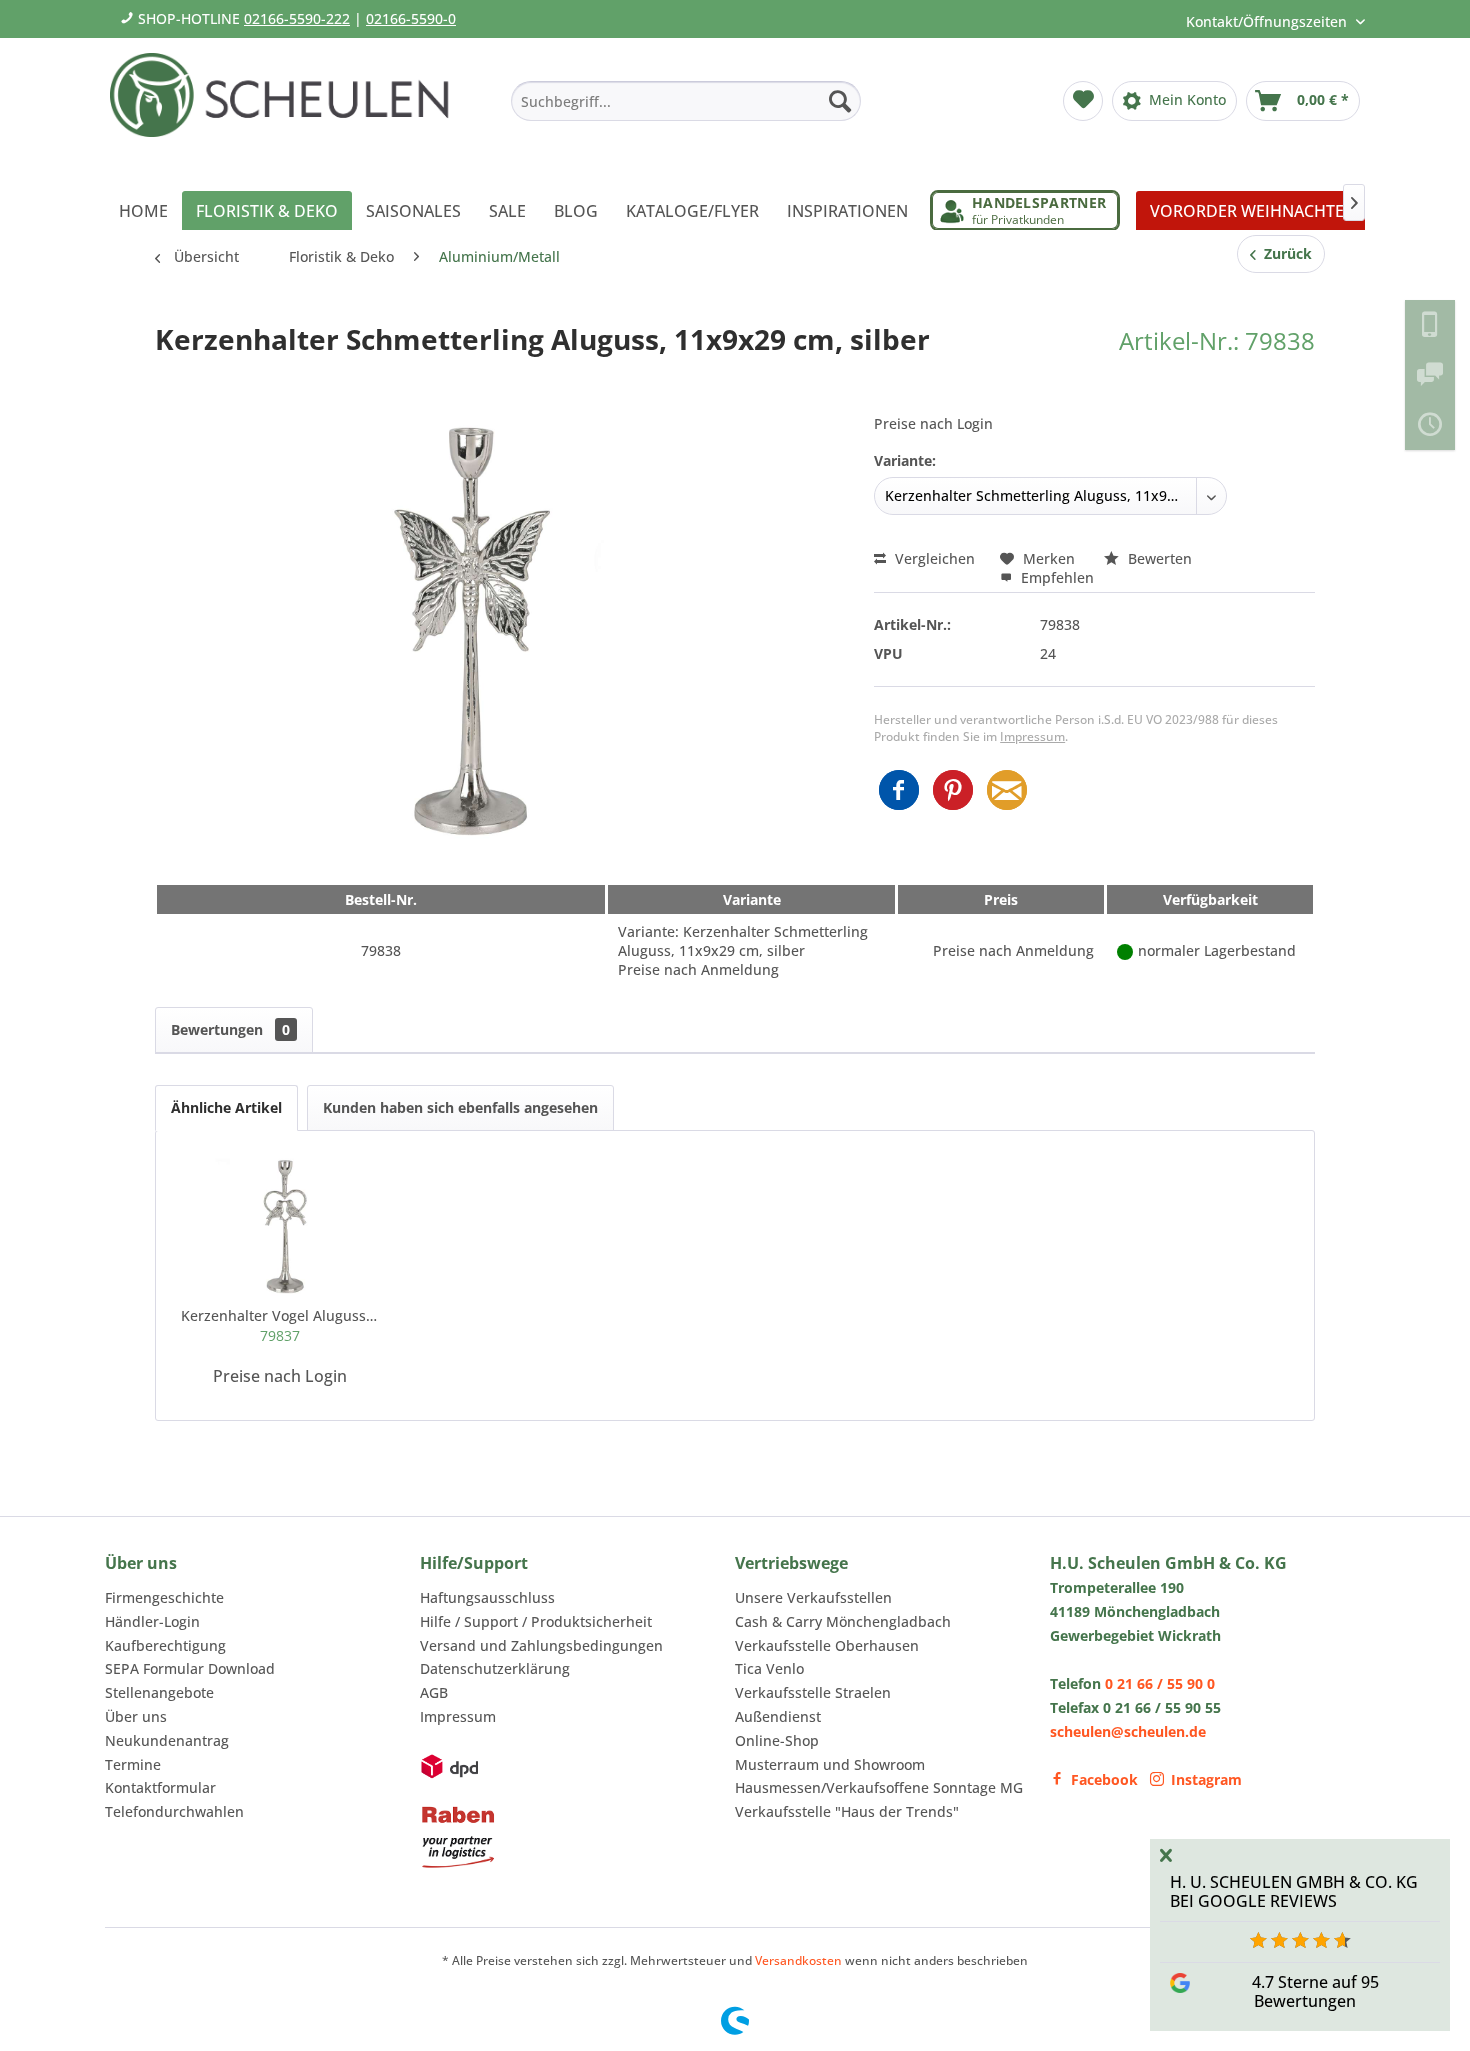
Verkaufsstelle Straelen (813, 1692)
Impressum (1032, 736)
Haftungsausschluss (487, 1597)
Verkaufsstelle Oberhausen (827, 1645)
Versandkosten (798, 1960)
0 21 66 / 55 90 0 (1160, 1683)
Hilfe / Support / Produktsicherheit (536, 1621)
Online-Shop (777, 1740)
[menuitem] (686, 101)
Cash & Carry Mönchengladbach (843, 1621)
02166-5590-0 (411, 18)
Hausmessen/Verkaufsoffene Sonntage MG (879, 1787)
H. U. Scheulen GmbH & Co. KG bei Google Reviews (1294, 1891)
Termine (133, 1764)
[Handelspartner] (1025, 210)
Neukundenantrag (167, 1740)
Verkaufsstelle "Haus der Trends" (847, 1811)
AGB (434, 1692)
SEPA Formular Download (190, 1668)
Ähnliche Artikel (226, 1107)
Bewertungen (230, 1029)
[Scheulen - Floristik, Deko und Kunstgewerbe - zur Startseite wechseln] (287, 108)
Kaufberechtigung (165, 1645)
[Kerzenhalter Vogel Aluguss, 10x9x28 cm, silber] (280, 1226)
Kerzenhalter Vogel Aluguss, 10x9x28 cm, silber (280, 1325)
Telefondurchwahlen (174, 1811)
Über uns (136, 1716)
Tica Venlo (769, 1668)
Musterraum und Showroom (830, 1764)
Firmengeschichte (164, 1597)
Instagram (1206, 1779)
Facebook (1104, 1779)
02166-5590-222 (297, 18)
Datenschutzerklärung (495, 1668)
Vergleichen (933, 558)
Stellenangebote (159, 1692)
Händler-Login (152, 1621)
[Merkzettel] (1083, 101)
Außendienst (778, 1716)
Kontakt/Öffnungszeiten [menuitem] (1268, 21)
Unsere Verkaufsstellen (813, 1597)
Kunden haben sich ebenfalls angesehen (460, 1107)
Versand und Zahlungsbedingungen (541, 1645)
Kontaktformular (160, 1787)
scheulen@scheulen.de (1128, 1731)
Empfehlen (1055, 577)
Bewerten (1158, 558)
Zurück (1284, 253)
